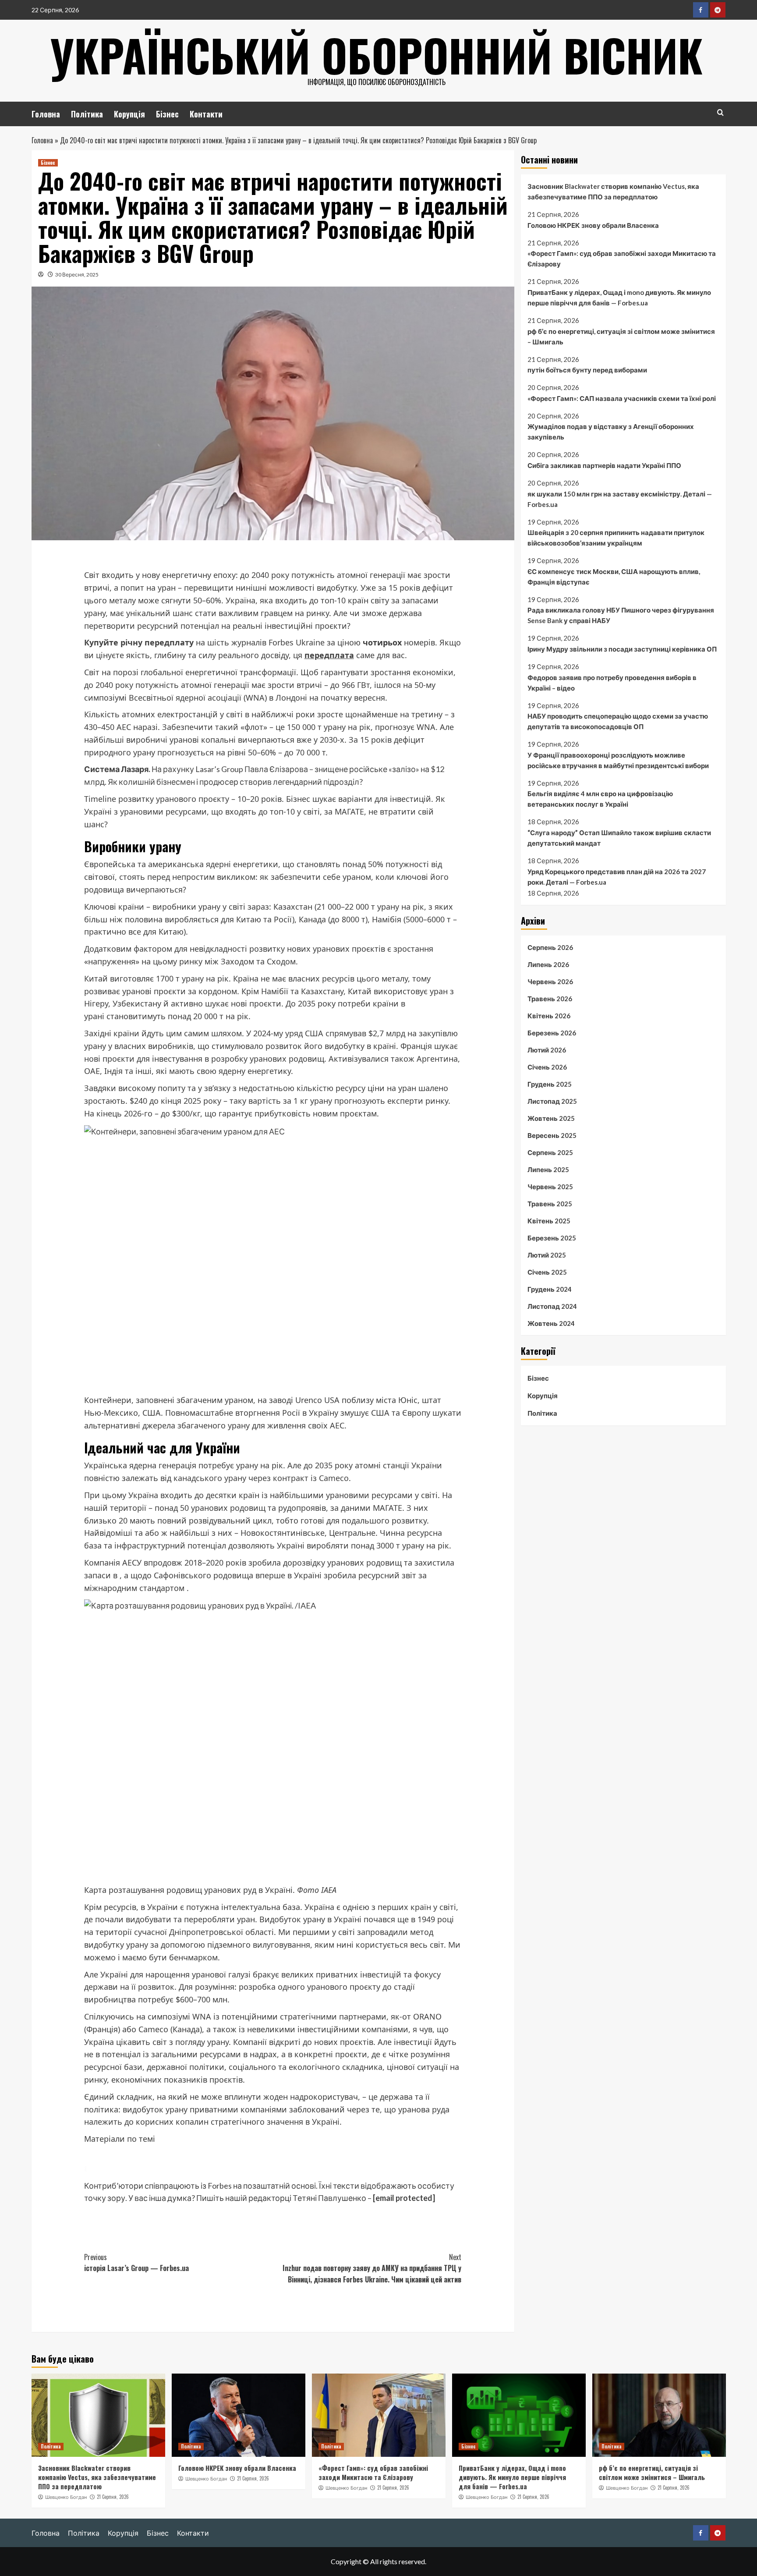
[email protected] (404, 2198)
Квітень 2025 (549, 1221)
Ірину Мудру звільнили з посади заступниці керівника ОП (622, 649)
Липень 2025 (548, 1169)
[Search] (720, 112)
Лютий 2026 (547, 1050)
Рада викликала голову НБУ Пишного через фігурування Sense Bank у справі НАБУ (621, 615)
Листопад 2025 (552, 1101)
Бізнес (167, 114)
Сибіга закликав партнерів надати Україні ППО (604, 465)
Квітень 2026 (549, 1016)
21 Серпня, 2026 (113, 2497)
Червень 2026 (550, 982)
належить (103, 2122)
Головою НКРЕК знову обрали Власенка (593, 225)
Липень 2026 (548, 964)
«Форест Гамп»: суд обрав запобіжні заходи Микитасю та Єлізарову (622, 259)
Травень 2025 (550, 1204)
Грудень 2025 (550, 1084)
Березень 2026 (552, 1033)
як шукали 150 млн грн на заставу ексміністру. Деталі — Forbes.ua (620, 499)
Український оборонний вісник (376, 55)
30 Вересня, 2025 (77, 275)
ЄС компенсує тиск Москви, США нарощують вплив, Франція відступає (614, 577)
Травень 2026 (550, 999)
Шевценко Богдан (66, 2497)
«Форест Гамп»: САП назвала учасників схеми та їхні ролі (622, 398)
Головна (46, 114)
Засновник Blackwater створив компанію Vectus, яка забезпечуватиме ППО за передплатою (613, 191)
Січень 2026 (547, 1067)
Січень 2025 (547, 1272)
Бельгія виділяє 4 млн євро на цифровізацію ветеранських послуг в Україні (600, 799)
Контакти (206, 114)
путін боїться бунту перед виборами (587, 370)
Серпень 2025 (550, 1152)
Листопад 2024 (552, 1306)
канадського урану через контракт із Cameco (261, 1478)
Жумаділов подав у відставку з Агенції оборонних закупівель (611, 432)
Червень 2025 (550, 1187)
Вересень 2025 (552, 1135)
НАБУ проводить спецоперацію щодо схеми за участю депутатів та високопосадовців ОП (618, 721)
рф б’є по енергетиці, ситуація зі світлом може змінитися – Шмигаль (621, 337)
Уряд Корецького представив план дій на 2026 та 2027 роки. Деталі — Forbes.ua (617, 876)
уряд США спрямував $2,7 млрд (345, 1033)
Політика (87, 114)
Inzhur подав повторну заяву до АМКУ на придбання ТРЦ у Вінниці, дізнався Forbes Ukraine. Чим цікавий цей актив (372, 2268)
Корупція (129, 114)
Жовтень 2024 (551, 1323)
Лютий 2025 (547, 1255)
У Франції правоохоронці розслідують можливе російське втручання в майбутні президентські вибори (618, 760)
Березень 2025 (552, 1238)
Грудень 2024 (550, 1289)
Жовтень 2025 (551, 1118)
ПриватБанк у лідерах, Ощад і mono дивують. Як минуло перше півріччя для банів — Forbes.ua (619, 298)
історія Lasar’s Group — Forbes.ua (136, 2263)
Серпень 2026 (550, 947)
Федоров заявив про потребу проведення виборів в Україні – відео (612, 683)
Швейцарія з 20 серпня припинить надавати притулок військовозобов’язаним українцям (616, 538)
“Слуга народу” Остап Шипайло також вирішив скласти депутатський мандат (619, 838)
